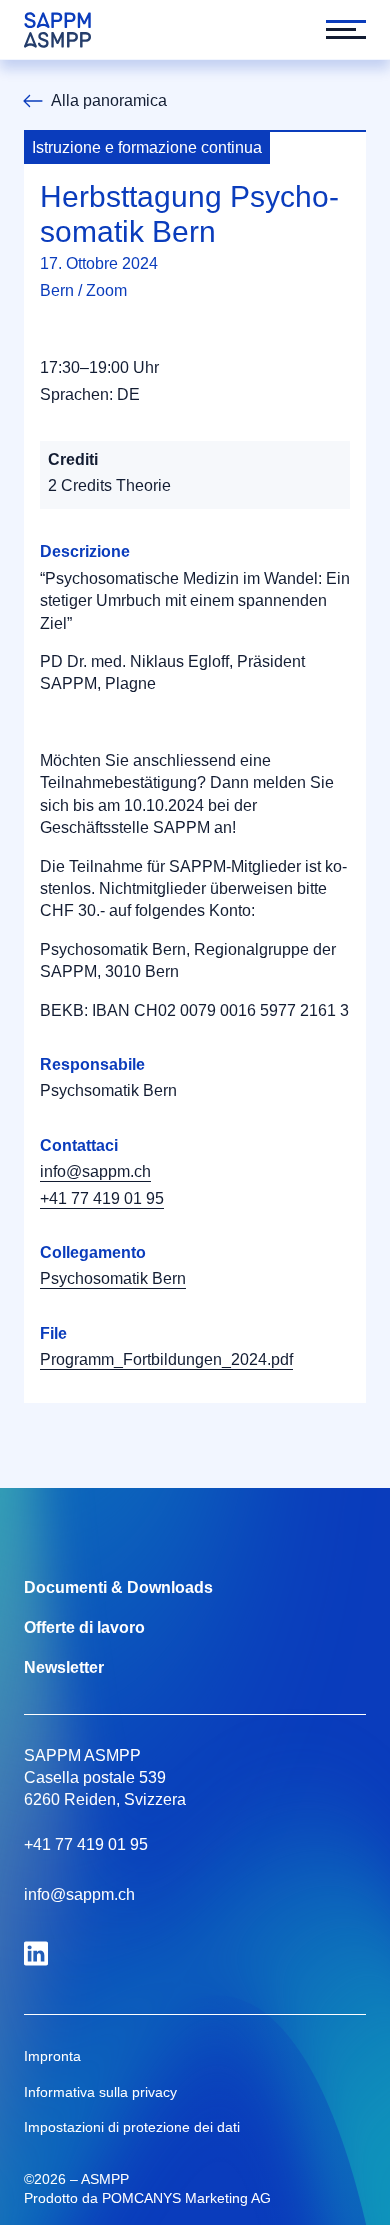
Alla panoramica (109, 100)
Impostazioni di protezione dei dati (132, 2127)
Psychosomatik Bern (113, 1278)
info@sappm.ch (95, 1171)
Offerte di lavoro (84, 1627)
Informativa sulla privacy (100, 2092)
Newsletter (64, 1667)
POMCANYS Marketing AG (186, 2198)
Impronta (52, 2056)
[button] (336, 30)
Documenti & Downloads (118, 1587)
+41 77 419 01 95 (102, 1198)
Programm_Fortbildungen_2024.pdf (166, 1359)
